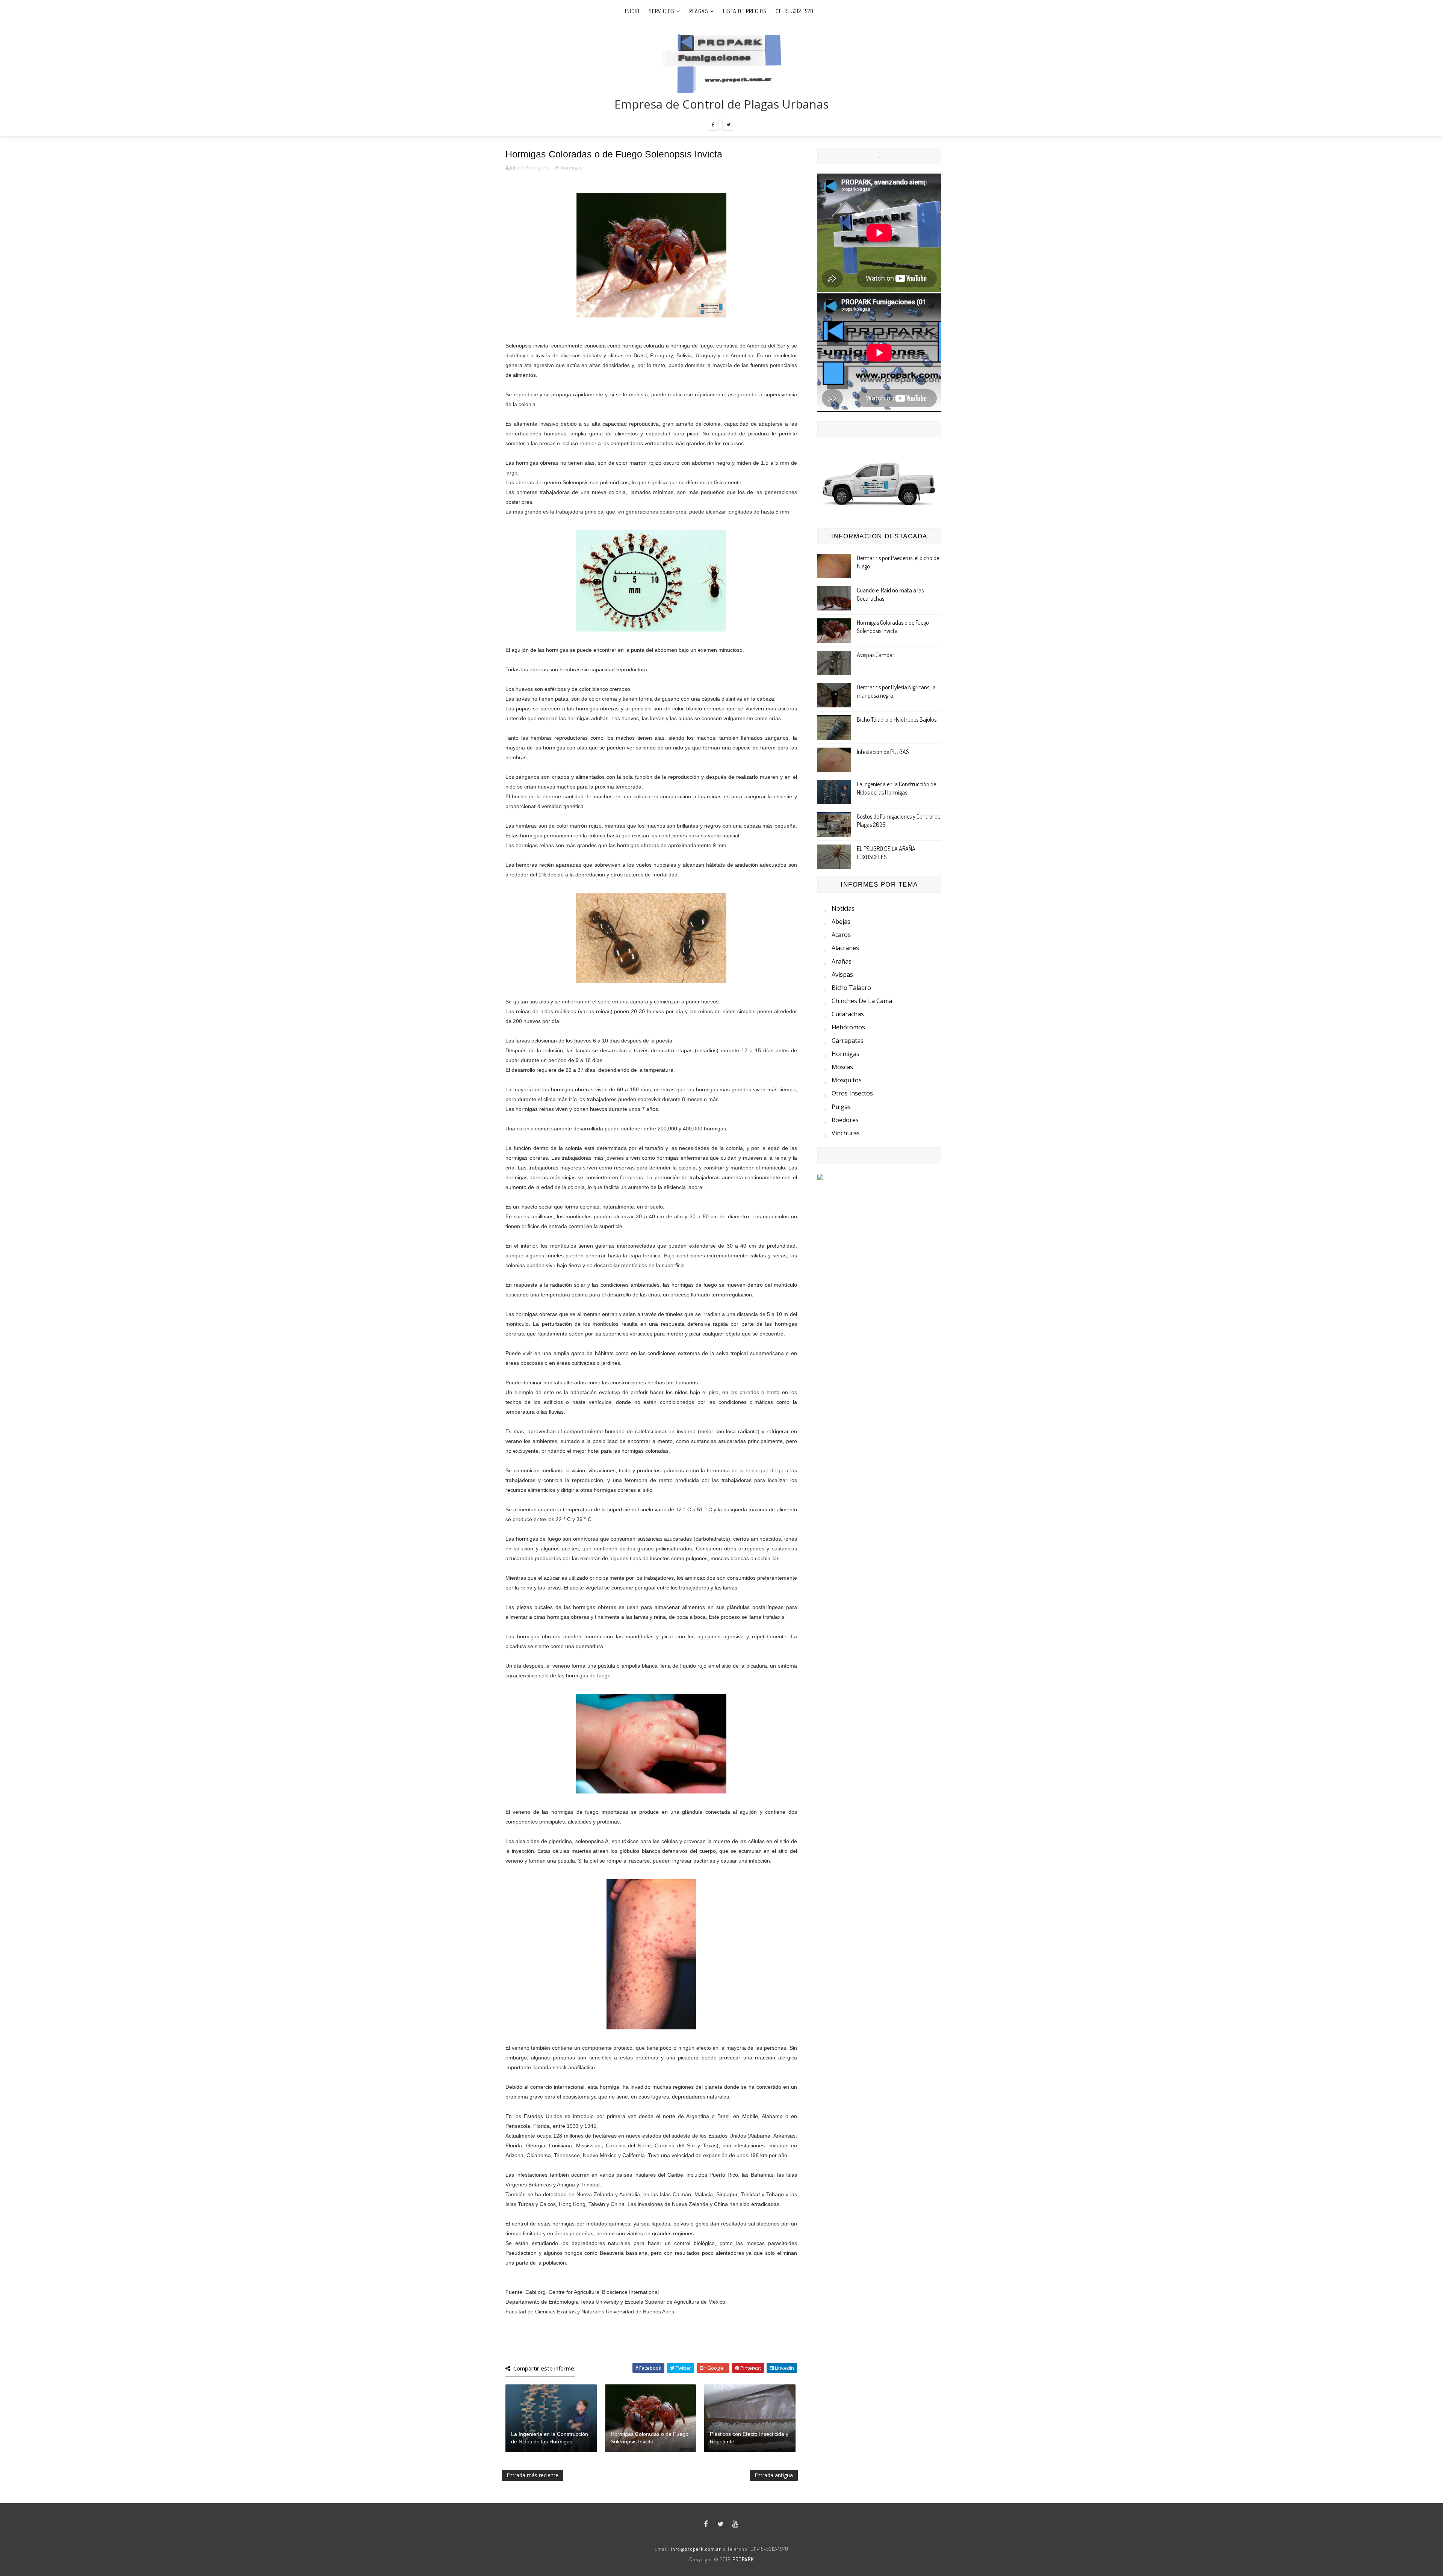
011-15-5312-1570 (795, 11)
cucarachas (848, 1014)
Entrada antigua (774, 2475)
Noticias (843, 908)
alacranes (845, 948)
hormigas (572, 168)
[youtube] (735, 2524)
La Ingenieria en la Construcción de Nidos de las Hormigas (550, 2438)
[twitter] (728, 125)
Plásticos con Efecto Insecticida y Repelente (749, 2438)
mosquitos (847, 1080)
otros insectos (852, 1093)
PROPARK (743, 2559)
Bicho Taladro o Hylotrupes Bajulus (897, 719)
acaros (841, 935)
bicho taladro (851, 988)
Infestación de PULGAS (883, 752)
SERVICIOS (662, 11)
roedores (845, 1120)
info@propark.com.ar (696, 2549)
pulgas (841, 1107)
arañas (842, 961)
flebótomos (848, 1027)
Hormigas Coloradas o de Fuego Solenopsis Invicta (650, 2438)
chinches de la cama (862, 1001)
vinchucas (846, 1133)
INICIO (632, 11)
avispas (842, 974)
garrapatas (848, 1041)
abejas (841, 922)
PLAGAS (699, 11)
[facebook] (713, 125)
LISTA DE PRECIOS (745, 11)
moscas (842, 1067)
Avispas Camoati (876, 655)
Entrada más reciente (532, 2475)
